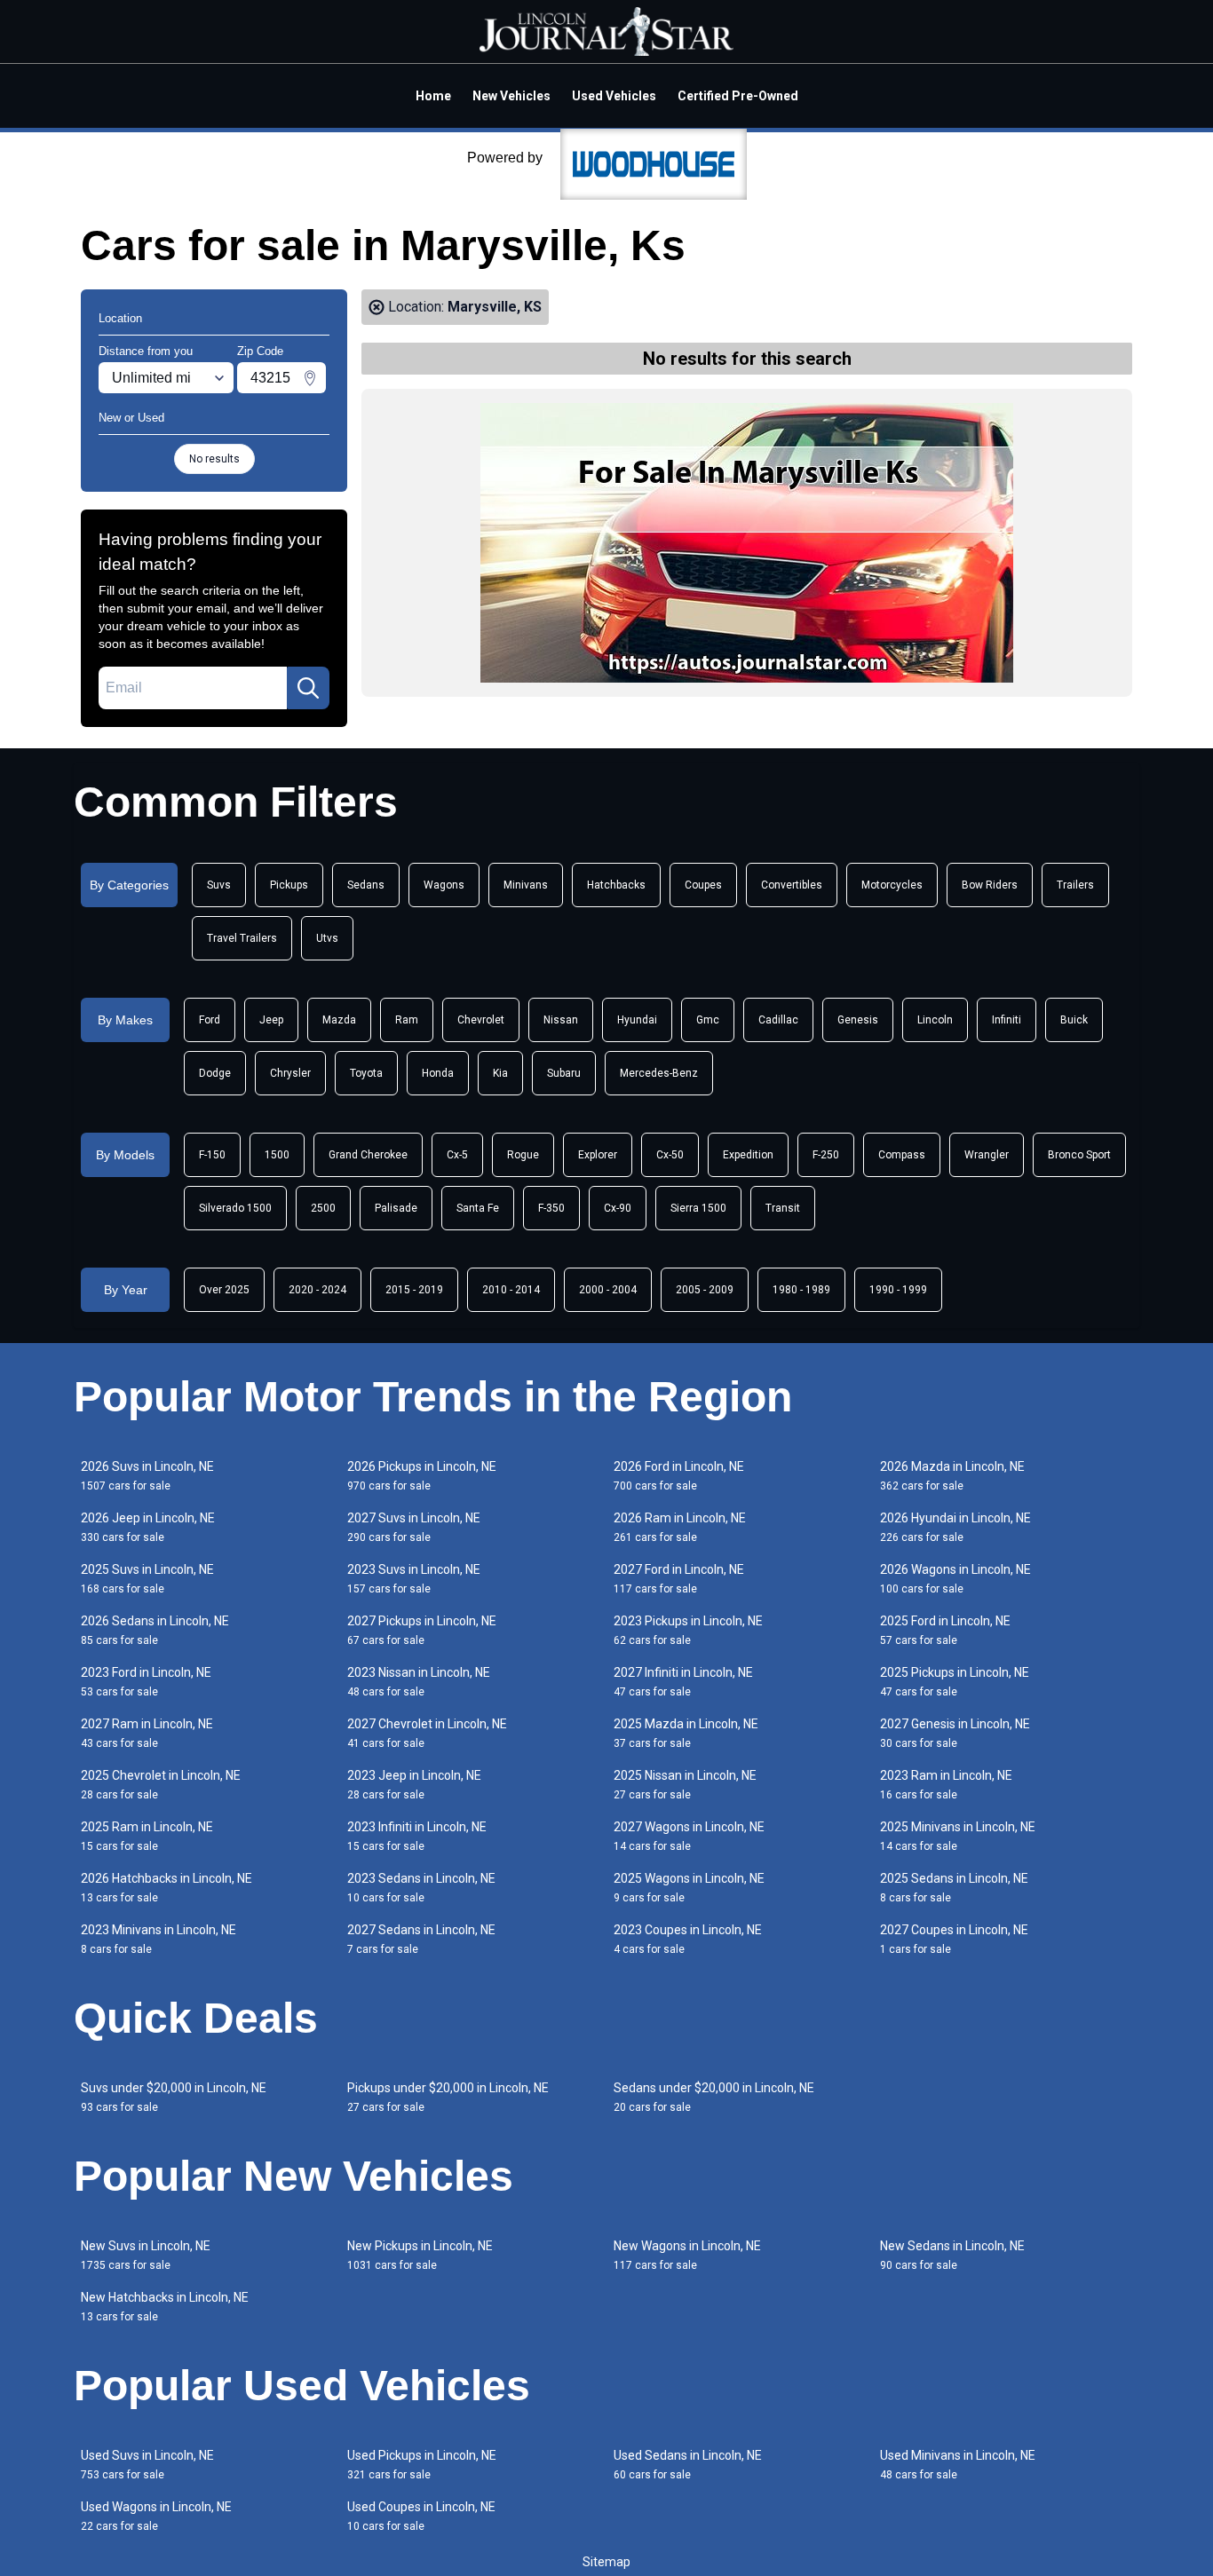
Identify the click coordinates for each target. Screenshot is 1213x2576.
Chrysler (290, 1073)
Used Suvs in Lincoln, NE (147, 2465)
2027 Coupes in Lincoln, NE (954, 1939)
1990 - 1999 (898, 1290)
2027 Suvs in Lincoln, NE (414, 1527)
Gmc (708, 1020)
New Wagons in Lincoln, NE (687, 2255)
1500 (277, 1155)
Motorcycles (892, 885)
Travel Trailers (242, 938)
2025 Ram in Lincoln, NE (147, 1836)
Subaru (564, 1073)
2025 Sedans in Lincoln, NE (954, 1888)
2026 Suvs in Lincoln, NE (147, 1476)
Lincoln (935, 1020)
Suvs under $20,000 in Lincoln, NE (174, 2097)
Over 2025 (224, 1290)
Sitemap (606, 2562)
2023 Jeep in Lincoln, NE (414, 1785)
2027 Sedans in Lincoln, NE (421, 1939)
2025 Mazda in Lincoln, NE (686, 1733)
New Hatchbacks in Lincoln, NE (165, 2307)
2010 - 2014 (511, 1290)
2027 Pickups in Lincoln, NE (422, 1630)
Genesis (858, 1020)
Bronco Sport (1079, 1155)
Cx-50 (670, 1155)
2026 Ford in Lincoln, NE (679, 1476)
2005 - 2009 (705, 1290)
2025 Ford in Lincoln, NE (945, 1630)
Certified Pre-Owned (738, 96)
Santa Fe (478, 1208)
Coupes (703, 885)
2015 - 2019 (414, 1290)
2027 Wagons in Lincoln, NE (689, 1836)
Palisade (396, 1208)
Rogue (523, 1155)
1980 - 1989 (801, 1290)
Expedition (748, 1155)
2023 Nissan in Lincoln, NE (419, 1682)
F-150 (212, 1155)
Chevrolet (481, 1020)
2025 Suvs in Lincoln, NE (147, 1579)
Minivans (526, 885)
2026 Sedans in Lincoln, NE (155, 1630)
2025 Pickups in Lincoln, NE (955, 1682)
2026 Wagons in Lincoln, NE (955, 1579)
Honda (438, 1073)
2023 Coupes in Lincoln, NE (688, 1939)
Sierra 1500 (698, 1208)
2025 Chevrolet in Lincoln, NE (161, 1785)
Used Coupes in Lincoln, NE (421, 2516)
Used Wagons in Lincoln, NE (156, 2516)
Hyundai (637, 1020)
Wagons (444, 885)
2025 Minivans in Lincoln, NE (958, 1836)
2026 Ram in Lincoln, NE (680, 1527)
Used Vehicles (614, 96)
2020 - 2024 (317, 1290)
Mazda (339, 1020)
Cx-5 (457, 1155)
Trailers (1075, 885)
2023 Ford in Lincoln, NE (146, 1682)
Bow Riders (990, 885)
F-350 (551, 1208)
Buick (1074, 1020)
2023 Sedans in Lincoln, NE (421, 1888)
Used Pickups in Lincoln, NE (422, 2465)
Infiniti (1007, 1020)
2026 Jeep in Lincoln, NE (148, 1527)
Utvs (327, 938)
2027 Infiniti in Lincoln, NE (683, 1682)
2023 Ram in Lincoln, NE (946, 1785)
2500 (323, 1208)
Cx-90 (618, 1208)
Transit (783, 1208)
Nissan (561, 1020)
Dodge (215, 1073)
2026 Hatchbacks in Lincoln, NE (166, 1888)
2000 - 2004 (608, 1290)
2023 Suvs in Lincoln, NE (414, 1579)
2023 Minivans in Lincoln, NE (159, 1939)
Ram (407, 1020)
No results (214, 459)
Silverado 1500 (235, 1208)
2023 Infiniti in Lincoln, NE (417, 1836)
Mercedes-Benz (659, 1073)
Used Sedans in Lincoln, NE (688, 2465)
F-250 (826, 1155)
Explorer (598, 1155)
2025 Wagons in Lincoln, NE (689, 1888)
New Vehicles (511, 96)
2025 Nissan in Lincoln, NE (685, 1785)
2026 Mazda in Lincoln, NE (952, 1476)
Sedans (366, 885)
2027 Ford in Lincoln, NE (679, 1579)
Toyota (366, 1073)
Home (433, 96)
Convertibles (792, 885)
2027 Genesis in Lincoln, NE (955, 1733)
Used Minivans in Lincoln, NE (958, 2465)
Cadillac (778, 1020)
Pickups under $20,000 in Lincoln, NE (448, 2097)
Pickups (289, 885)
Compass (902, 1155)
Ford (210, 1020)
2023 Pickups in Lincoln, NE (688, 1630)
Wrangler (987, 1155)
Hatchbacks (616, 885)
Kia (500, 1073)
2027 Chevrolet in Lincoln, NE (427, 1733)
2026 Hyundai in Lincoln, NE (955, 1527)
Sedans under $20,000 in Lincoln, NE (714, 2097)
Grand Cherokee (368, 1155)
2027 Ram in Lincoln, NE (147, 1733)
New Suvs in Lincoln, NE (146, 2255)
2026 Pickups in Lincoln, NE (422, 1476)
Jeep (271, 1020)
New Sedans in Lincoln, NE (952, 2255)
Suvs (219, 885)
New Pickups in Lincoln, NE (420, 2255)
